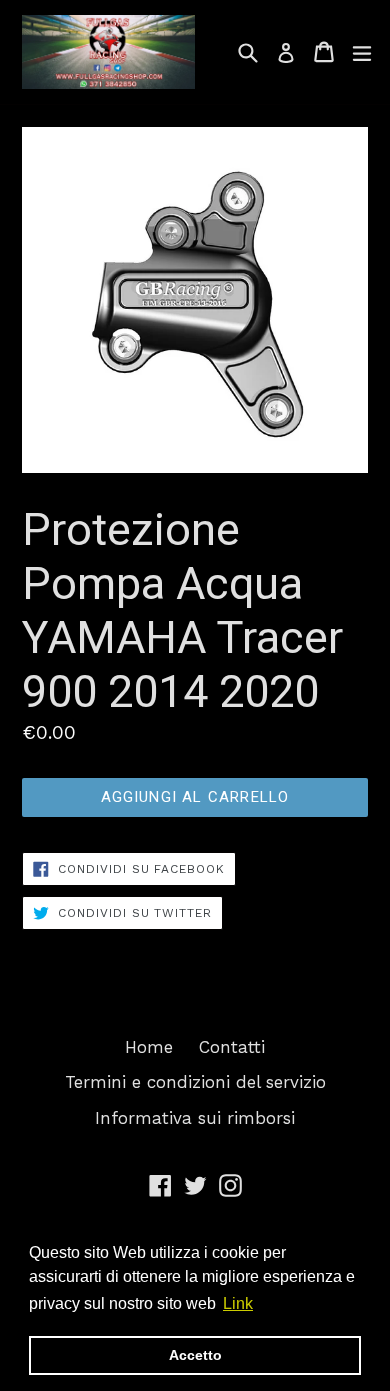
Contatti (232, 1047)
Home (149, 1047)
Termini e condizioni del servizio (195, 1082)
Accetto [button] (195, 1355)
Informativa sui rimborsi (195, 1118)
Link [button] (238, 1303)
